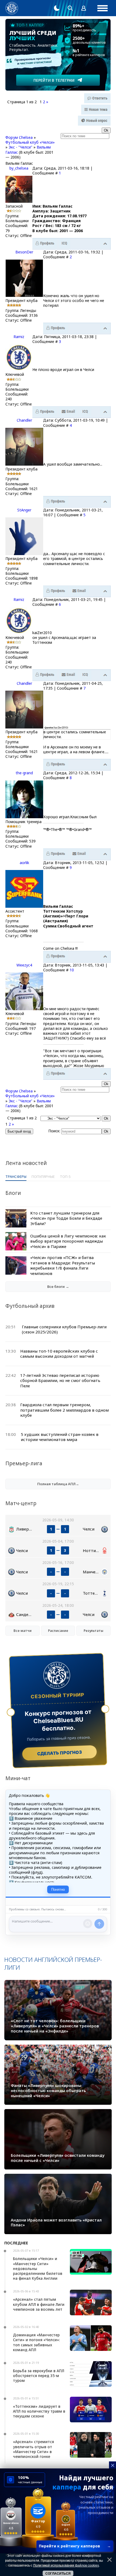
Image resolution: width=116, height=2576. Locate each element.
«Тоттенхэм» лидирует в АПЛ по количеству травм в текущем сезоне (39, 2411)
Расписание (58, 1631)
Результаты (93, 1631)
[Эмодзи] (88, 1924)
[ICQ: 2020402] (85, 412)
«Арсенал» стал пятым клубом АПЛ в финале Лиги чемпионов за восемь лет (39, 2304)
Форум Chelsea (19, 137)
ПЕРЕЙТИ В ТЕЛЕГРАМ (54, 80)
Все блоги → (58, 1287)
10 (72, 970)
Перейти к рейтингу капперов (75, 2546)
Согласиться (58, 2574)
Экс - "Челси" (21, 147)
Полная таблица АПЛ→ (58, 1484)
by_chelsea (19, 168)
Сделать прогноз (59, 1753)
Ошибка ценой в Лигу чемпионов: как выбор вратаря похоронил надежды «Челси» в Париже (68, 1241)
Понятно (58, 1889)
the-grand (24, 773)
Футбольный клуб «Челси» (30, 142)
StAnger (24, 510)
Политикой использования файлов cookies (66, 2565)
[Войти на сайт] (84, 8)
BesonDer (24, 252)
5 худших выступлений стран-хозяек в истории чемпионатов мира (60, 1437)
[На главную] (12, 8)
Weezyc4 (24, 965)
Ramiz (19, 337)
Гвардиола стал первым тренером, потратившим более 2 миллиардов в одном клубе (64, 1410)
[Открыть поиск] (70, 8)
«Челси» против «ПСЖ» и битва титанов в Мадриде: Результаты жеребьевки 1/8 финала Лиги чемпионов (63, 1265)
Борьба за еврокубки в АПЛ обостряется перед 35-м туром (39, 2376)
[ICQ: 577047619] (64, 243)
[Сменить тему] (57, 8)
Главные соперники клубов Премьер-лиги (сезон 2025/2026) (64, 1329)
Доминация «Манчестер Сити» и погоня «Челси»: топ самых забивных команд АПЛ (36, 2342)
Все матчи (23, 1631)
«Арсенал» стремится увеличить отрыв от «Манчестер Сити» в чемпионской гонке (33, 2449)
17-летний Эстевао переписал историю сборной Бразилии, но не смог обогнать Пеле (60, 1380)
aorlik (24, 863)
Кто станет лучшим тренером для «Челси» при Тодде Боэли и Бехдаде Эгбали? (66, 1218)
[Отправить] (99, 1924)
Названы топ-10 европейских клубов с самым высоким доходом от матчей (59, 1354)
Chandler (24, 420)
